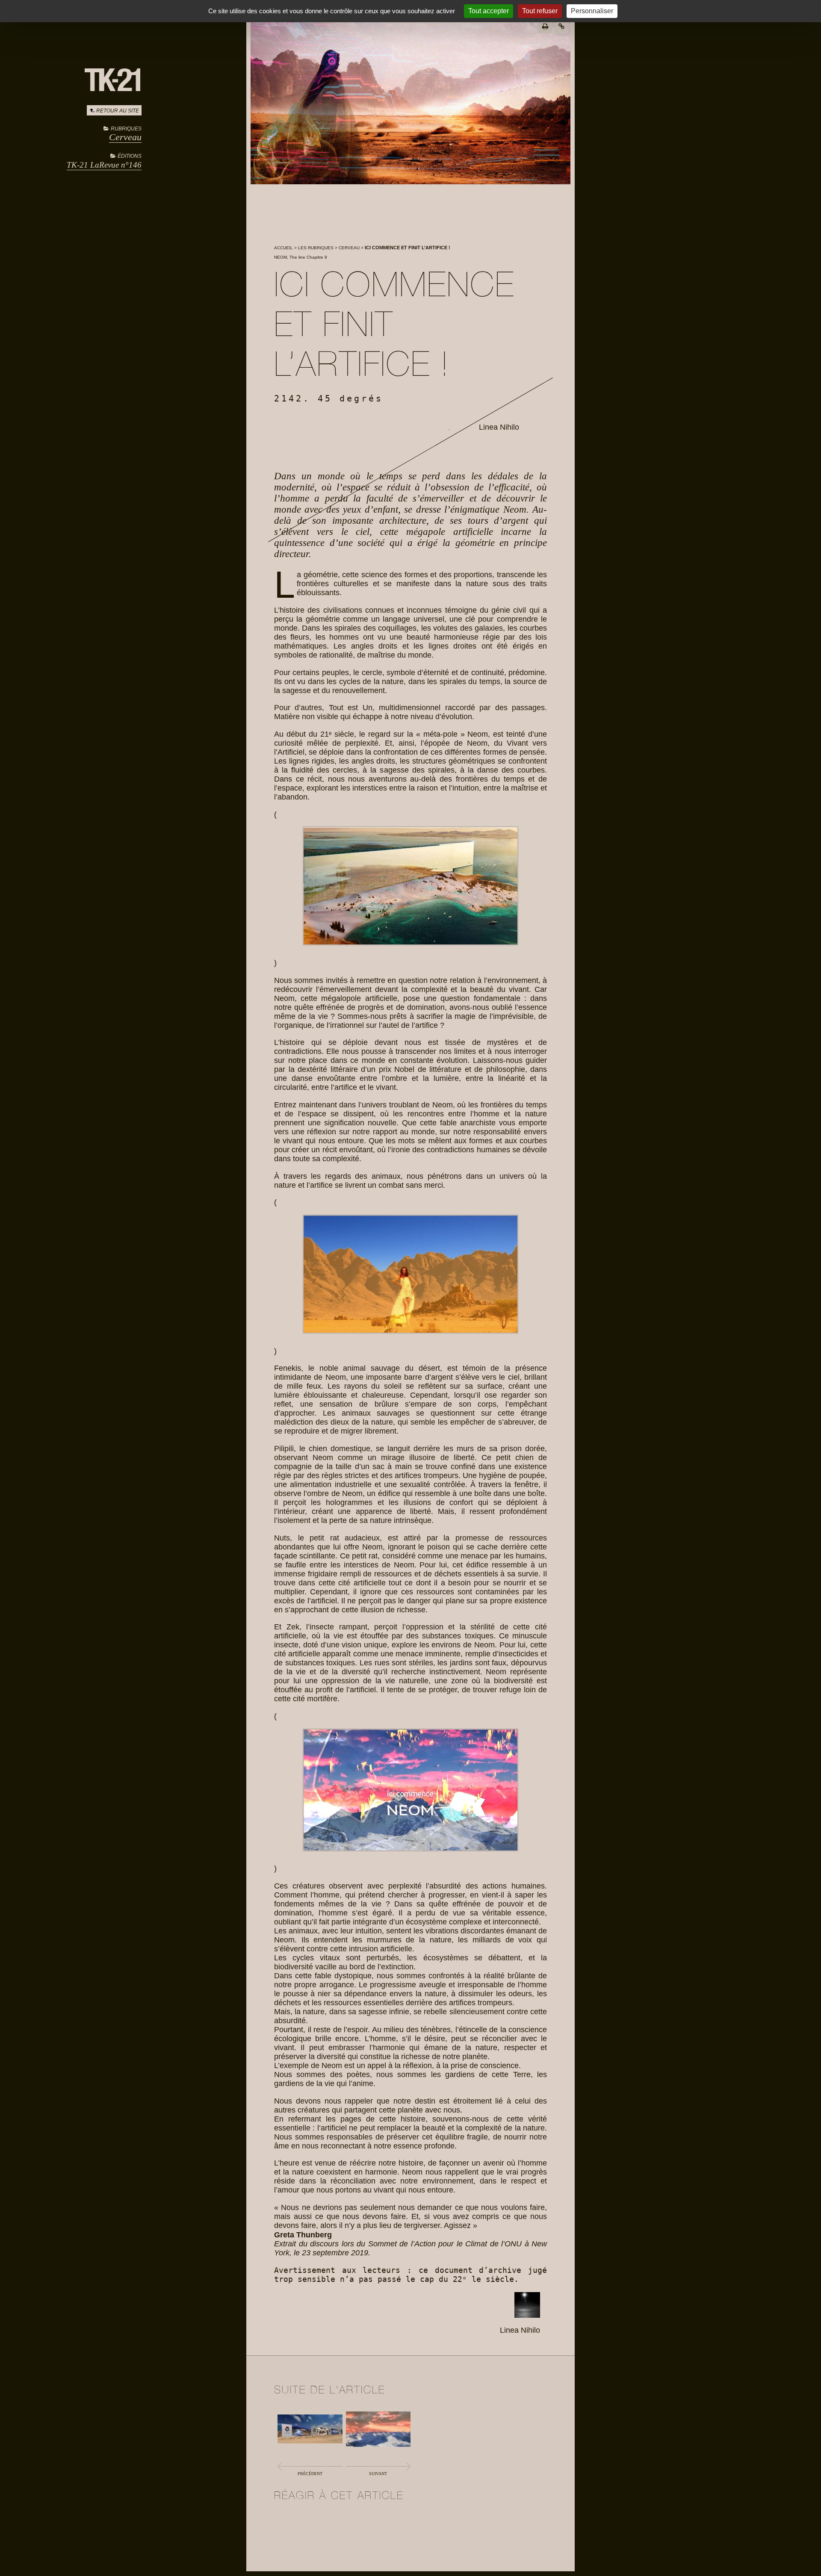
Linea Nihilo (499, 427)
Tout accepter (489, 11)
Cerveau (125, 137)
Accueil (284, 248)
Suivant (378, 2474)
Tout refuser (540, 11)
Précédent (310, 2474)
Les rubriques (316, 248)
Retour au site (118, 111)
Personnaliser (592, 11)
